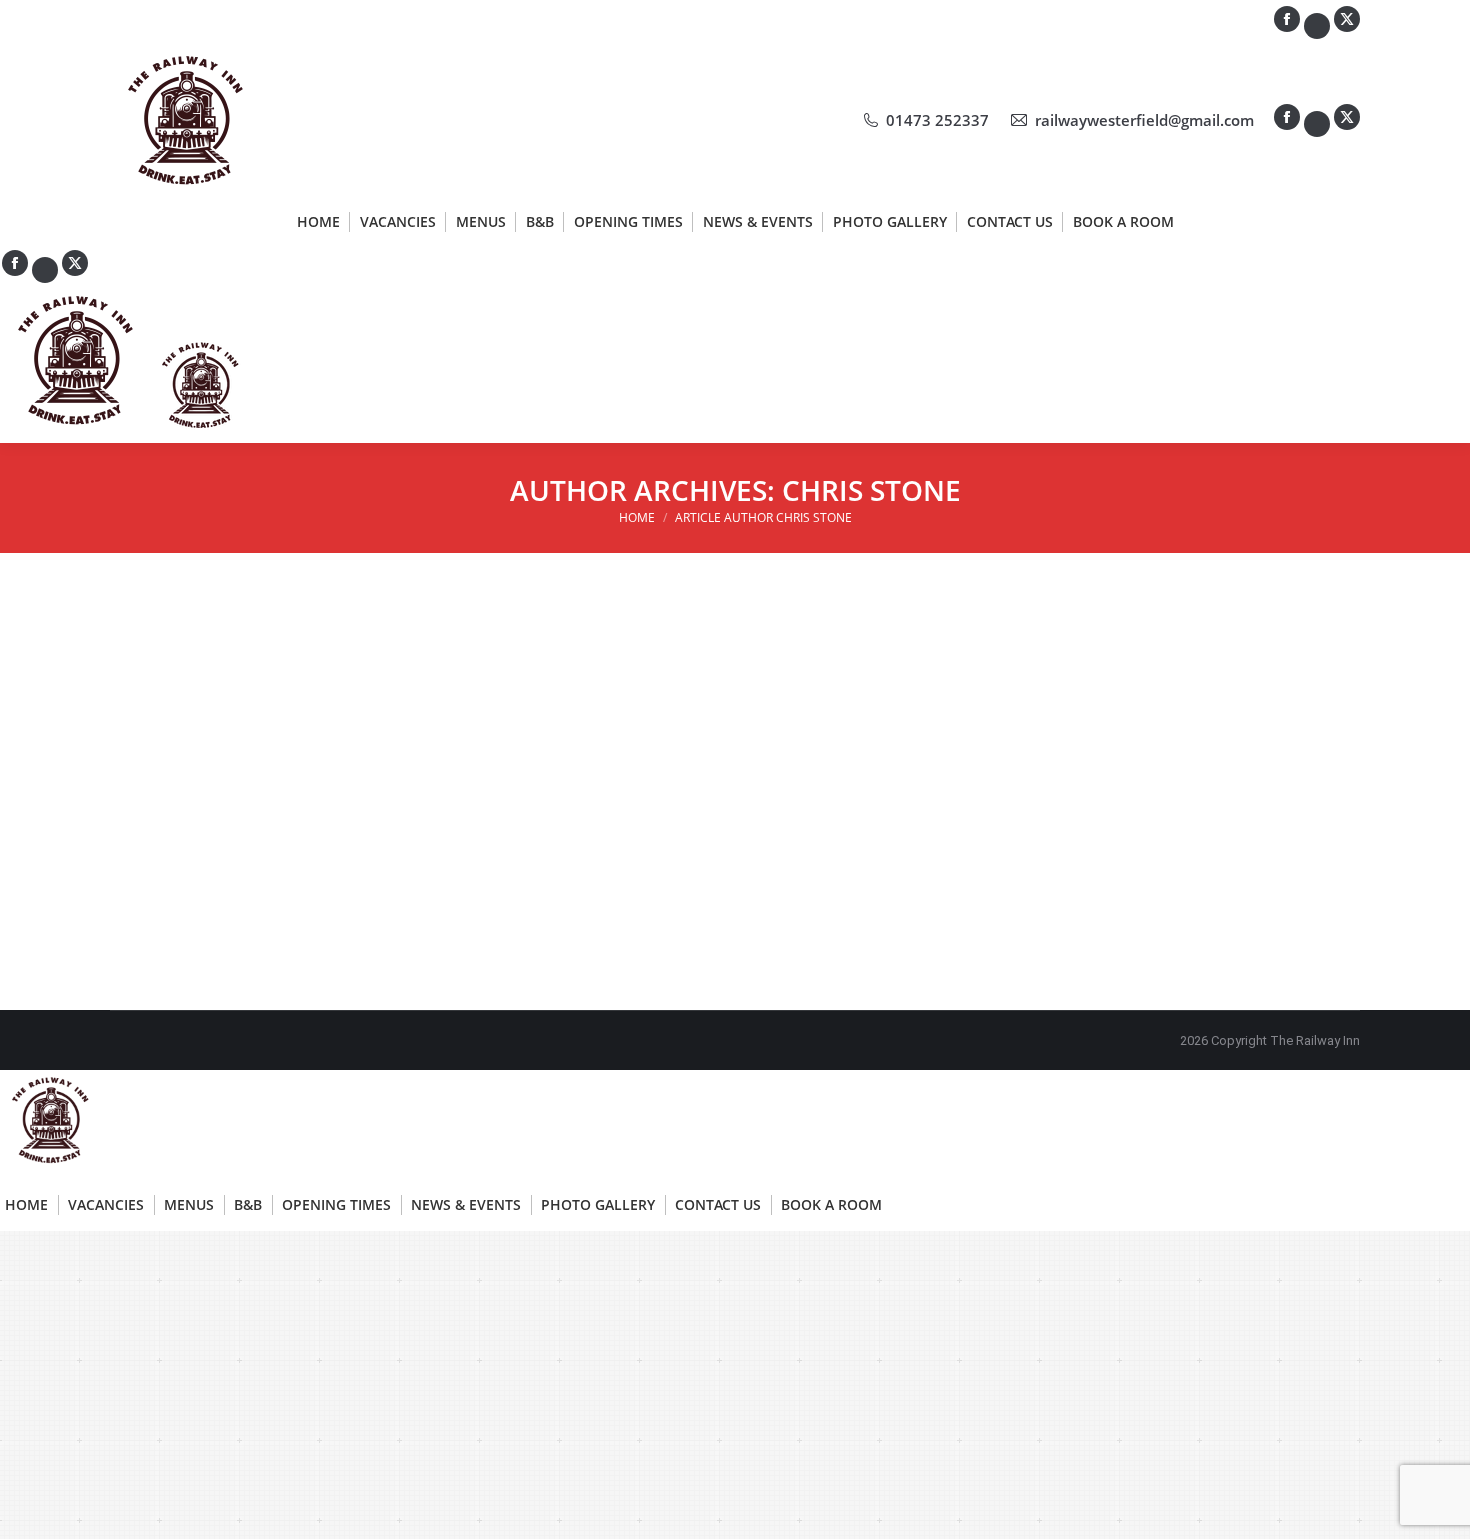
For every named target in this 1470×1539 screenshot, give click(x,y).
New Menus (182, 781)
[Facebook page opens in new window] (1287, 117)
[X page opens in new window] (1347, 117)
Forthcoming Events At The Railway (281, 658)
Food (150, 817)
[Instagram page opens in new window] (1317, 124)
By (278, 694)
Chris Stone (871, 490)
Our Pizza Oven (620, 658)
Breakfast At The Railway (1086, 658)
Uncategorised (178, 694)
